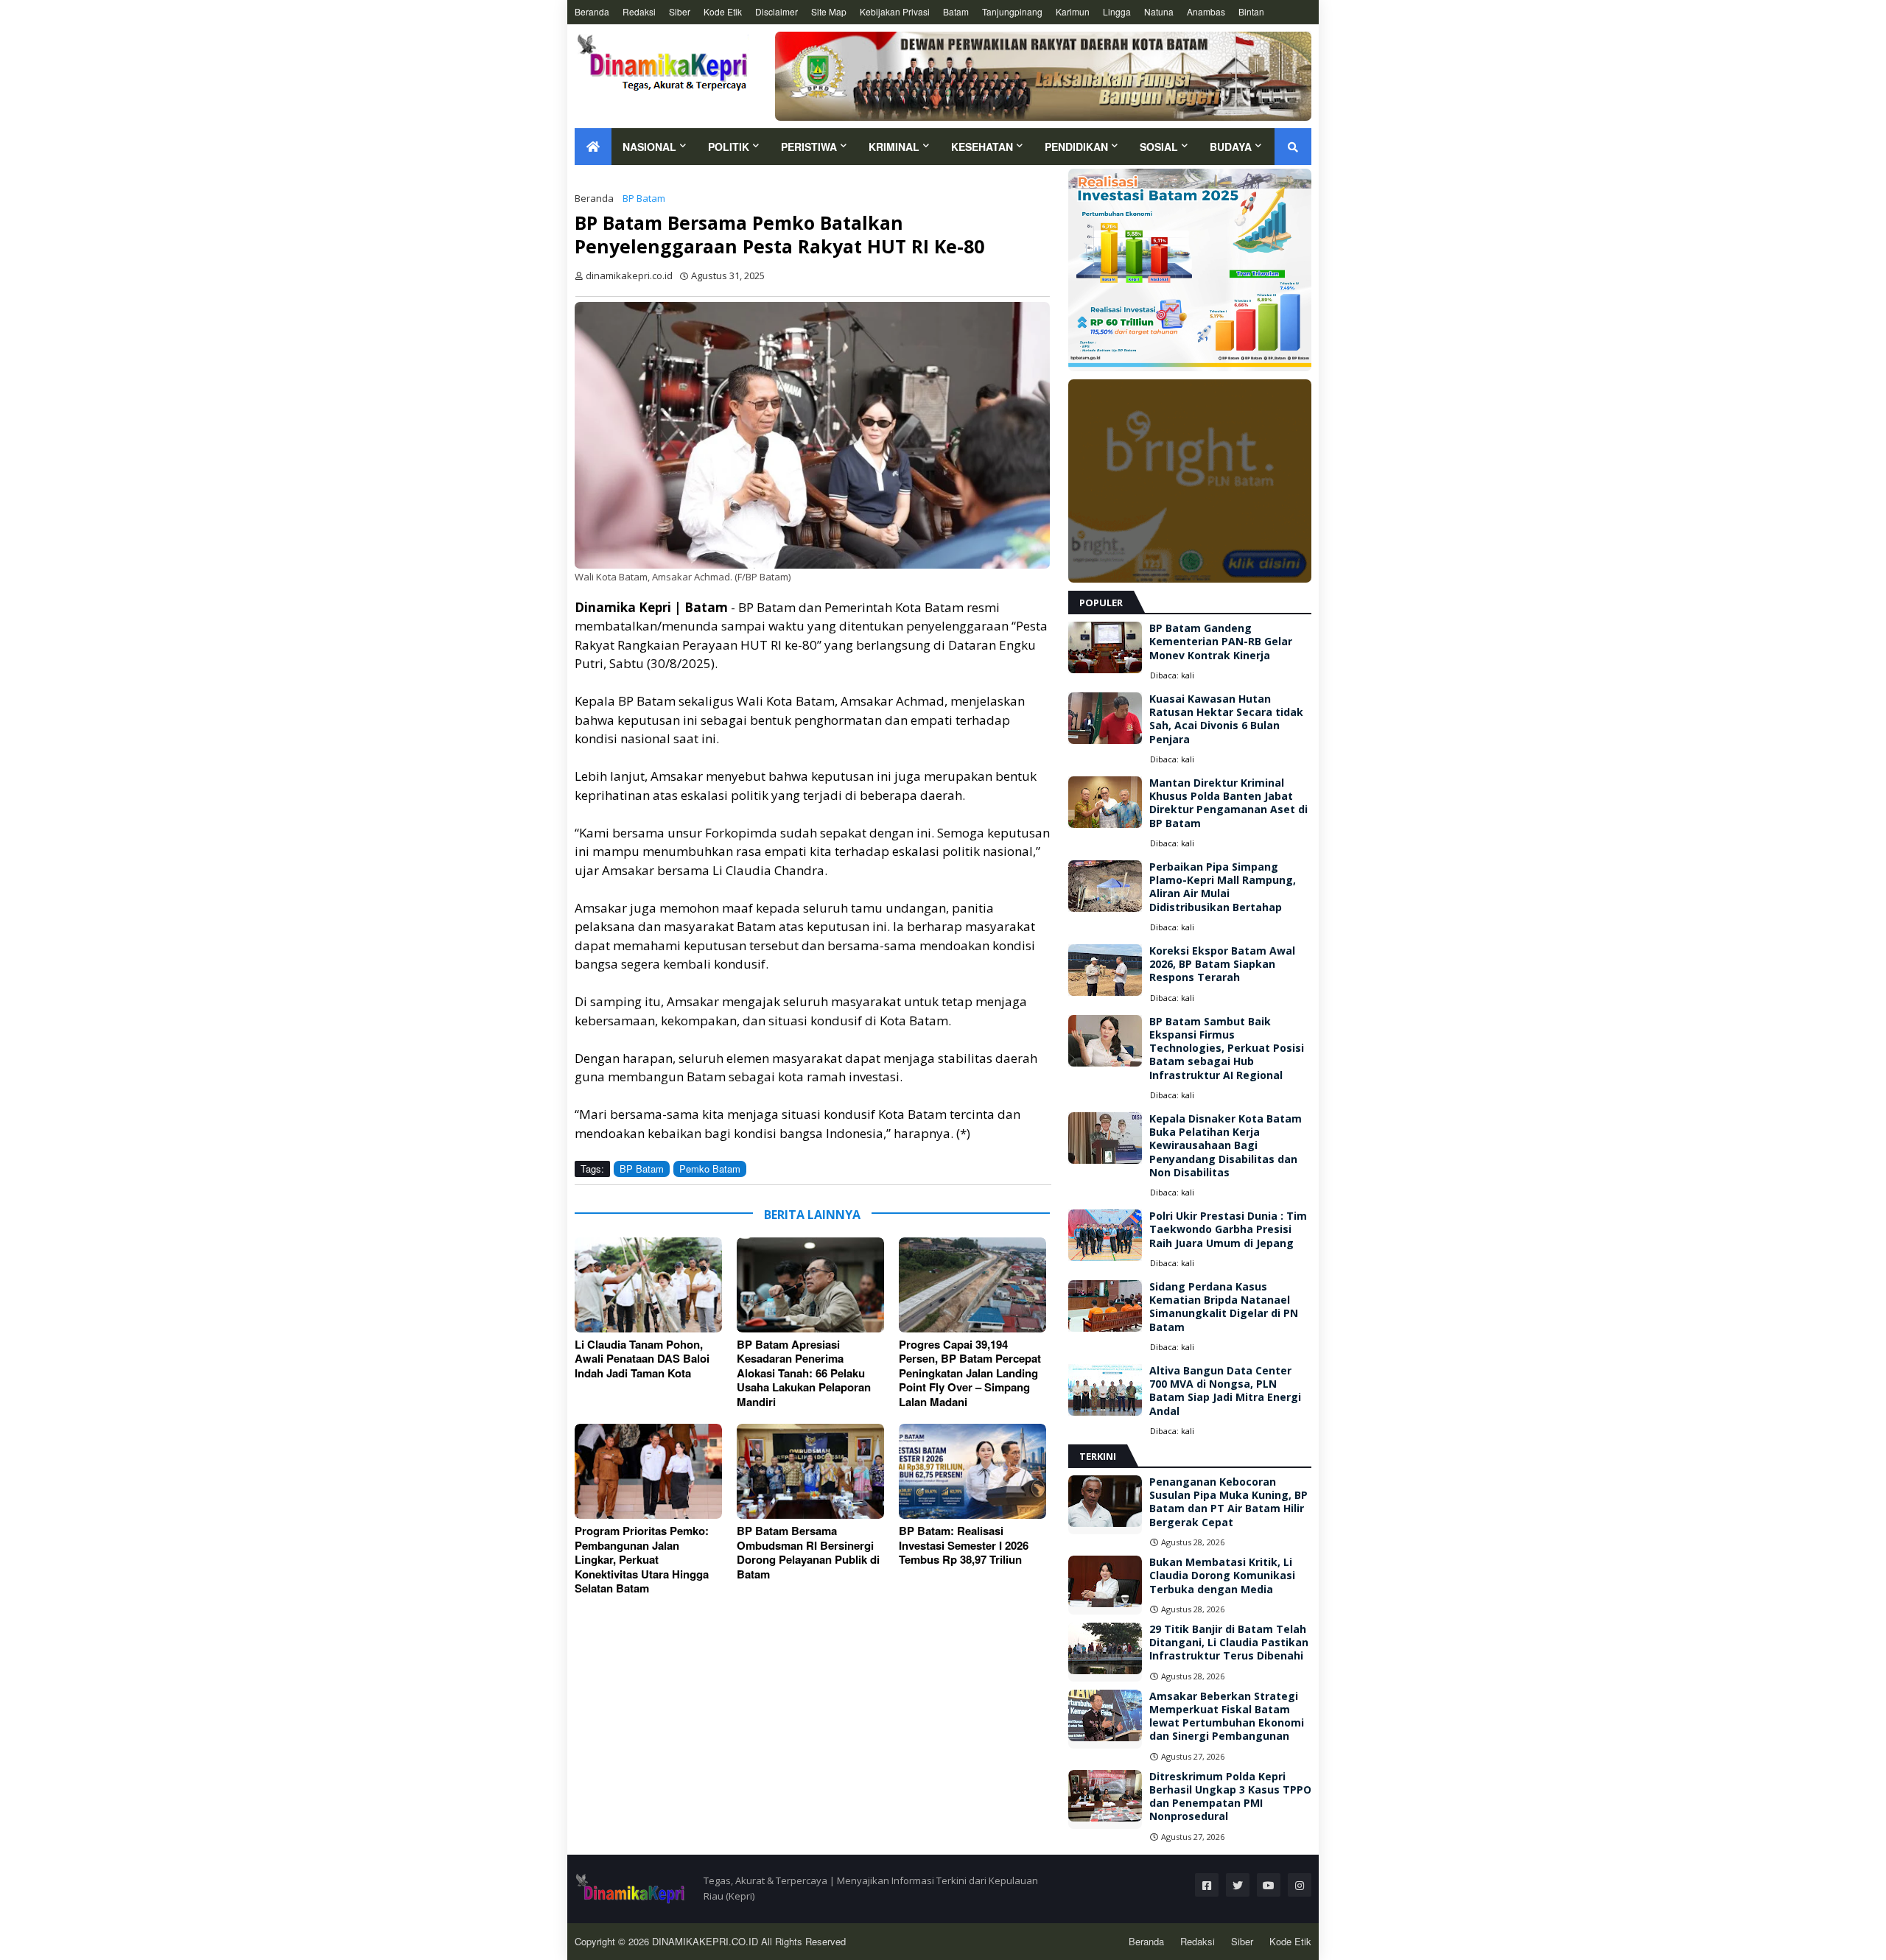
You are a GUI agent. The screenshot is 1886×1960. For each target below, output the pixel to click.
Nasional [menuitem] (649, 147)
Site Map (829, 11)
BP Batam (644, 198)
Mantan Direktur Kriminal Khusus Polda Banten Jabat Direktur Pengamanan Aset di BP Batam (1228, 803)
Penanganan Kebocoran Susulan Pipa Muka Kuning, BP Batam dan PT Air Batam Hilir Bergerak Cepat (1228, 1502)
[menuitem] (593, 147)
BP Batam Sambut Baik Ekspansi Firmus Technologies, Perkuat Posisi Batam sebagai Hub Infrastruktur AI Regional (1227, 1049)
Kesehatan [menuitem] (982, 147)
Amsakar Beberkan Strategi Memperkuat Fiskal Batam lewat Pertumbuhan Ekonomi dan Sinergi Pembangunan (1227, 1717)
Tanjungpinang (1012, 11)
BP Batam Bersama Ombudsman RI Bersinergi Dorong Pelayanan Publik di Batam (808, 1553)
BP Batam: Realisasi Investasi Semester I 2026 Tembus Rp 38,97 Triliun (964, 1546)
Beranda (592, 11)
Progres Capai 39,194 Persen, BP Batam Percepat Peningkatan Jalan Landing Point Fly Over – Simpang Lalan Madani (970, 1374)
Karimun (1073, 11)
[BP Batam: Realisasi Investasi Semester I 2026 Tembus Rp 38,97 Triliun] (972, 1471)
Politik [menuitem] (729, 147)
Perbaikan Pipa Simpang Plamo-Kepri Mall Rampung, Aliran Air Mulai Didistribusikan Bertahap (1223, 887)
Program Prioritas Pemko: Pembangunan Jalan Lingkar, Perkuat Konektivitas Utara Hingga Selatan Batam (642, 1560)
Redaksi (639, 11)
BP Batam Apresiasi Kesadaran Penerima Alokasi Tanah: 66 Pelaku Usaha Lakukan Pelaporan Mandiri (804, 1374)
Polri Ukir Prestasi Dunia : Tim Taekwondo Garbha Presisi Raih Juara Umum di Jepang (1228, 1229)
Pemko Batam (710, 1169)
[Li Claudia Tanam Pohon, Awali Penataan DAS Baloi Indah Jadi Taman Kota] (648, 1285)
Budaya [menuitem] (1231, 147)
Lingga (1117, 11)
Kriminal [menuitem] (894, 147)
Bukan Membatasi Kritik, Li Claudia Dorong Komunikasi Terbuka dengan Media (1222, 1576)
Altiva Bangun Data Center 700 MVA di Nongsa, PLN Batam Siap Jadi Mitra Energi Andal (1225, 1391)
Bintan (1251, 11)
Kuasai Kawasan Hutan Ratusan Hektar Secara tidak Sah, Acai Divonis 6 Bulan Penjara (1226, 719)
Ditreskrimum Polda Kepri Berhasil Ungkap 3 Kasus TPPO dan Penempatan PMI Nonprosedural (1230, 1797)
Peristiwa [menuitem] (809, 147)
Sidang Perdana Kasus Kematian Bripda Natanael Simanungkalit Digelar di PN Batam (1224, 1307)
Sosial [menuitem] (1159, 147)
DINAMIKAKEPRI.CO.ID (707, 1941)
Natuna (1159, 11)
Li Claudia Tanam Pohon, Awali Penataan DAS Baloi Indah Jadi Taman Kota (642, 1359)
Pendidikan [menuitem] (1076, 147)
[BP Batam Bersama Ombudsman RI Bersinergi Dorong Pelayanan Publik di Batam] (810, 1471)
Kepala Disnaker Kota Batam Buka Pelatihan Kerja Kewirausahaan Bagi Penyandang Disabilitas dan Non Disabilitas (1226, 1146)
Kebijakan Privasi (895, 11)
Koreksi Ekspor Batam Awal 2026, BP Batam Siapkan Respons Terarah (1222, 964)
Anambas (1206, 11)
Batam (956, 11)
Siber (680, 11)
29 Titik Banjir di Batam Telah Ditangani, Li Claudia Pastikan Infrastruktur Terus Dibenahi (1229, 1643)
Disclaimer (777, 11)
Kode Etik (723, 11)
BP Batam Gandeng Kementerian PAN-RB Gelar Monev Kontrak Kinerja (1221, 642)
